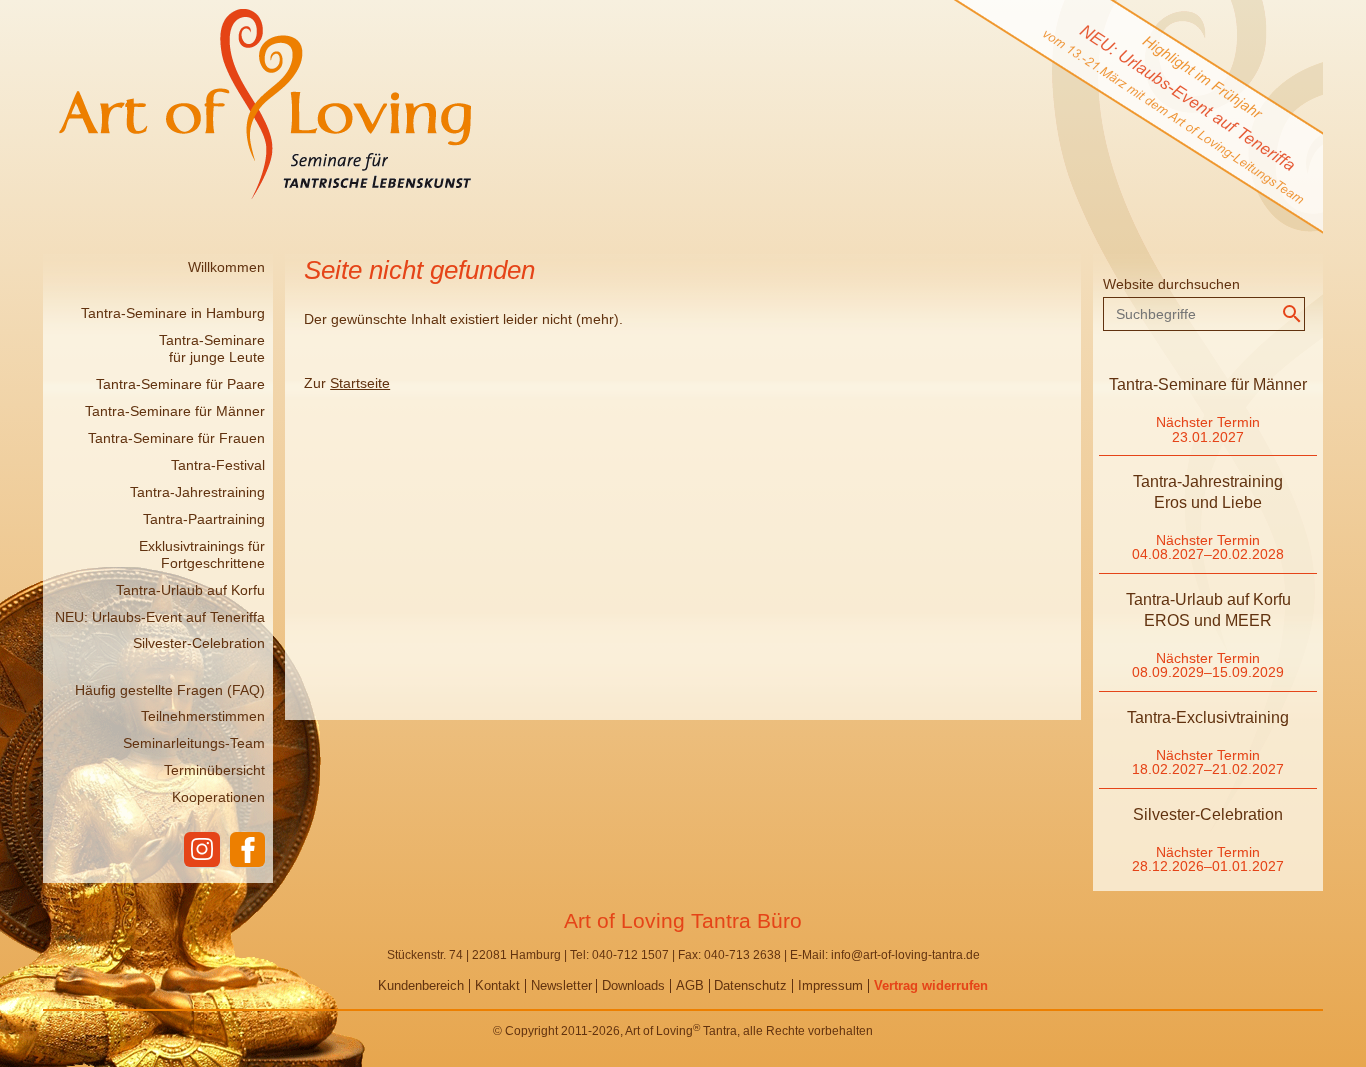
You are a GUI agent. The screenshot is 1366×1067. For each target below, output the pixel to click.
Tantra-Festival (218, 465)
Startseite (360, 383)
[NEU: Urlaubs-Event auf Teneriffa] (1106, 247)
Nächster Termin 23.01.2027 (1208, 429)
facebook (247, 850)
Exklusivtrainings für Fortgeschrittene (202, 554)
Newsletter (561, 985)
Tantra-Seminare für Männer (175, 411)
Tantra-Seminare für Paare (180, 384)
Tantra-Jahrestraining (197, 492)
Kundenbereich (421, 985)
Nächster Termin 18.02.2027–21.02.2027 (1208, 762)
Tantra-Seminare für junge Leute (212, 348)
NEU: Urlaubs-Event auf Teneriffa (160, 617)
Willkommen (226, 267)
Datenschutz (750, 985)
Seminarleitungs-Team (194, 743)
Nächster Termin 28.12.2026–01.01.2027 (1208, 859)
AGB (690, 985)
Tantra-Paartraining (204, 519)
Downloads (633, 985)
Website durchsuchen (1171, 284)
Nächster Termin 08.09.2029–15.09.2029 (1208, 665)
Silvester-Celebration (199, 643)
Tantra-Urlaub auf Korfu (190, 590)
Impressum (830, 985)
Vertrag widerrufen (931, 985)
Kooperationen (218, 797)
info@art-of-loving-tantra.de (905, 955)
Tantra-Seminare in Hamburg (173, 313)
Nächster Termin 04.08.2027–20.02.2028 (1208, 547)
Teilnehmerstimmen (203, 716)
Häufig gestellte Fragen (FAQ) (170, 690)
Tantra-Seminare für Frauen (176, 438)
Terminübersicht (214, 770)
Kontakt (497, 985)
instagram (201, 850)
